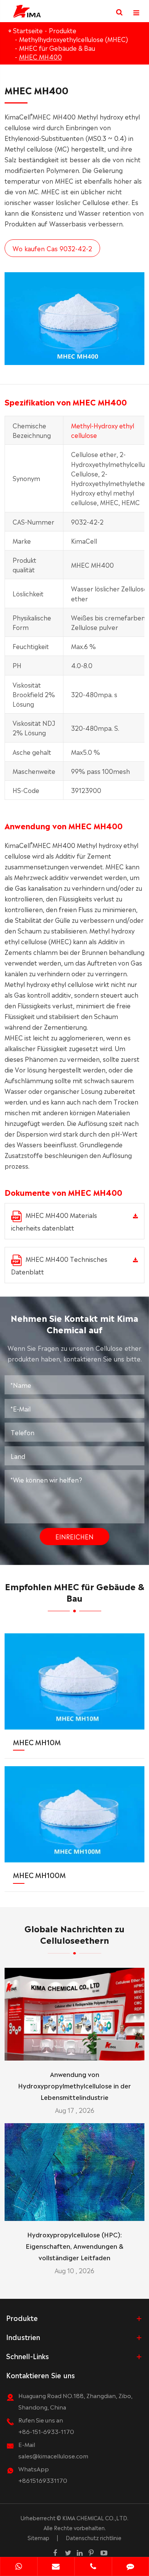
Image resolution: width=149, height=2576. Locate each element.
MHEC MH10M (37, 1742)
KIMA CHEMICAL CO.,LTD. (95, 2518)
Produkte (63, 30)
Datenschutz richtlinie (94, 2537)
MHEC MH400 (40, 57)
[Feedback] (131, 2567)
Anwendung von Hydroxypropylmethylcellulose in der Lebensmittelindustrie (74, 2085)
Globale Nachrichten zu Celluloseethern (74, 1934)
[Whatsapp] (19, 2567)
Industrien (23, 2337)
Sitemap (38, 2537)
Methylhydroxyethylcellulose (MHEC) (74, 39)
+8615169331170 (43, 2480)
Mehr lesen (75, 2051)
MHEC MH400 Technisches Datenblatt (59, 1265)
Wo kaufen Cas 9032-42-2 (52, 248)
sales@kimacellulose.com (53, 2456)
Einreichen (74, 1536)
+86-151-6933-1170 (46, 2431)
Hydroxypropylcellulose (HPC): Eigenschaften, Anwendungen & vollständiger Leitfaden (74, 2246)
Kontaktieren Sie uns (40, 2375)
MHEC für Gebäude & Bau (57, 48)
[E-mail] (56, 2567)
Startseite (28, 30)
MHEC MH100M (39, 1875)
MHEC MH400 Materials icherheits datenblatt (54, 1221)
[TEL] (93, 2567)
